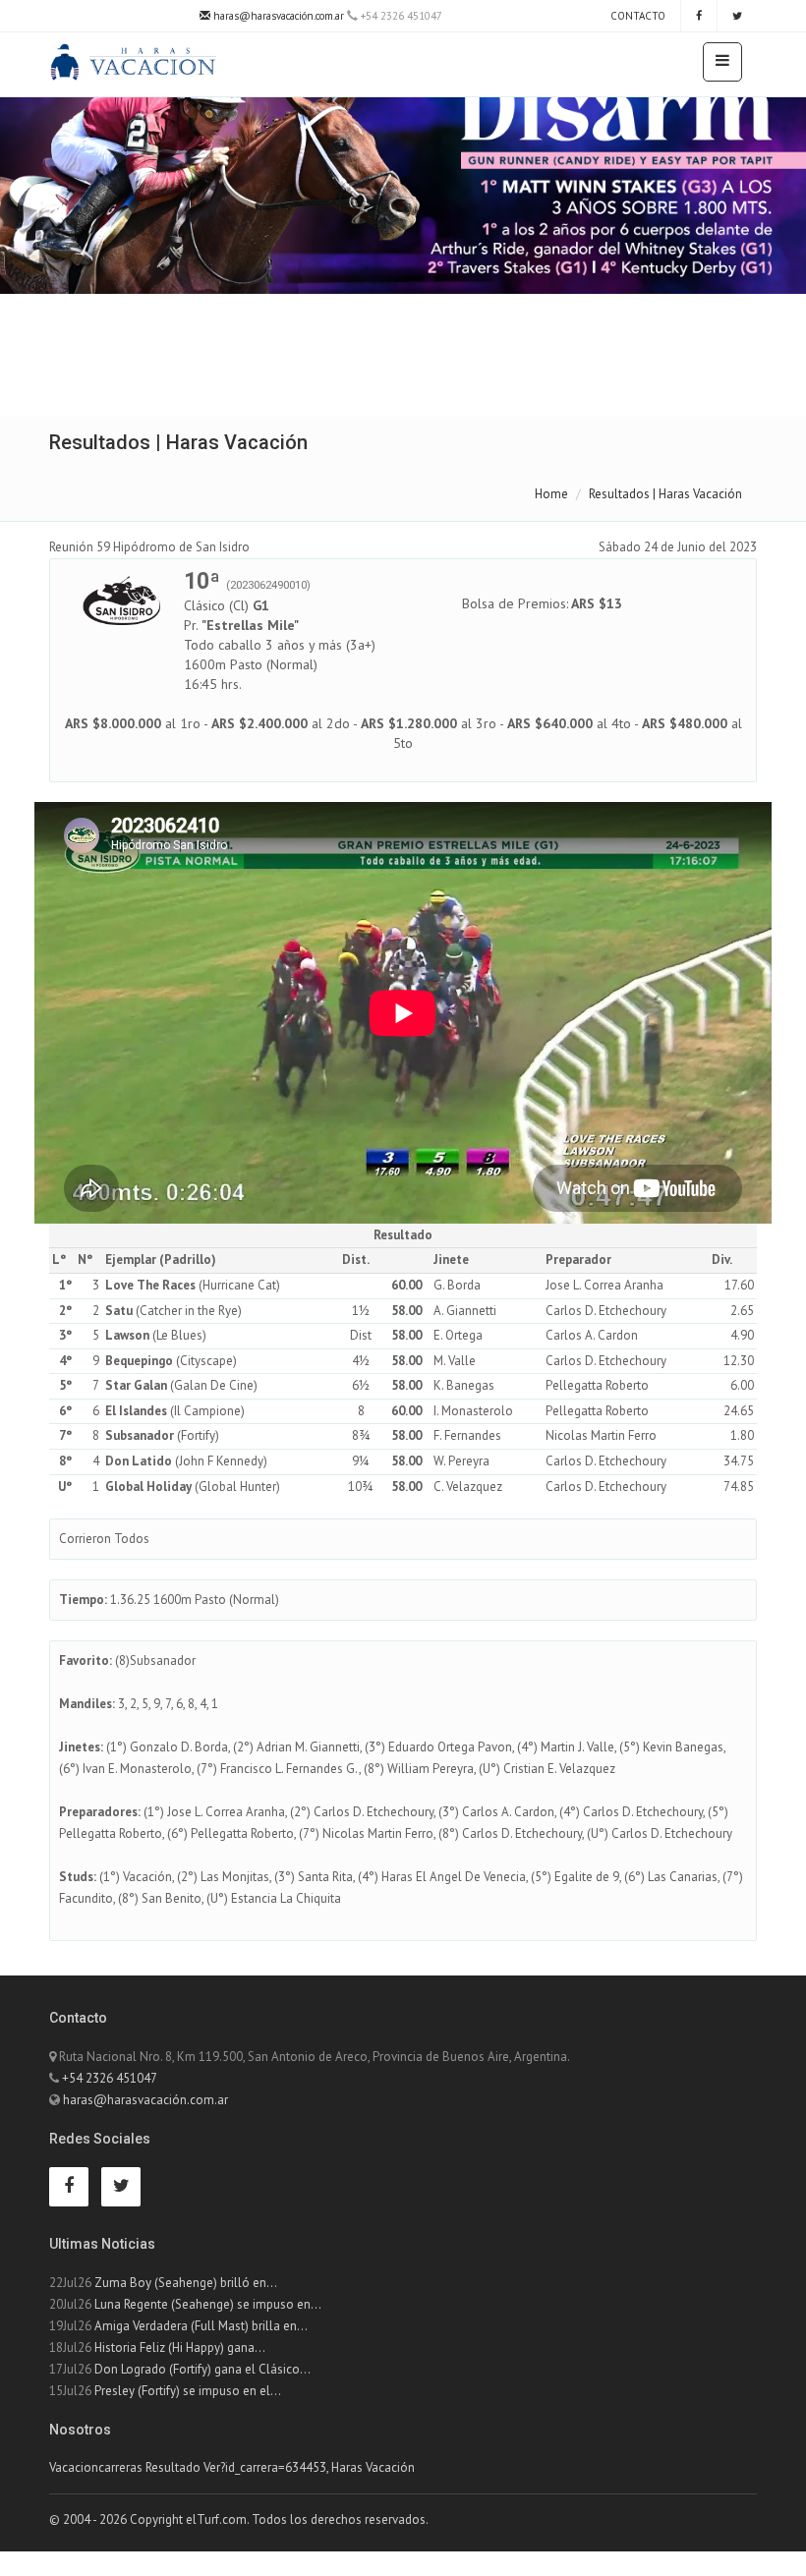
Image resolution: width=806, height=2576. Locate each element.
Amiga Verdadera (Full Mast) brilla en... (201, 2326)
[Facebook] (699, 16)
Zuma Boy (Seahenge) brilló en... (186, 2283)
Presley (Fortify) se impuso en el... (188, 2391)
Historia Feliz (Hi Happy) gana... (180, 2347)
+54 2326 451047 (110, 2078)
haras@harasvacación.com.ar (277, 16)
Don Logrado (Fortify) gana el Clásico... (202, 2369)
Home (551, 494)
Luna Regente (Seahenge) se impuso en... (208, 2304)
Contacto (636, 16)
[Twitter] (737, 16)
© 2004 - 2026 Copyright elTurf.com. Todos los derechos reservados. (239, 2519)
